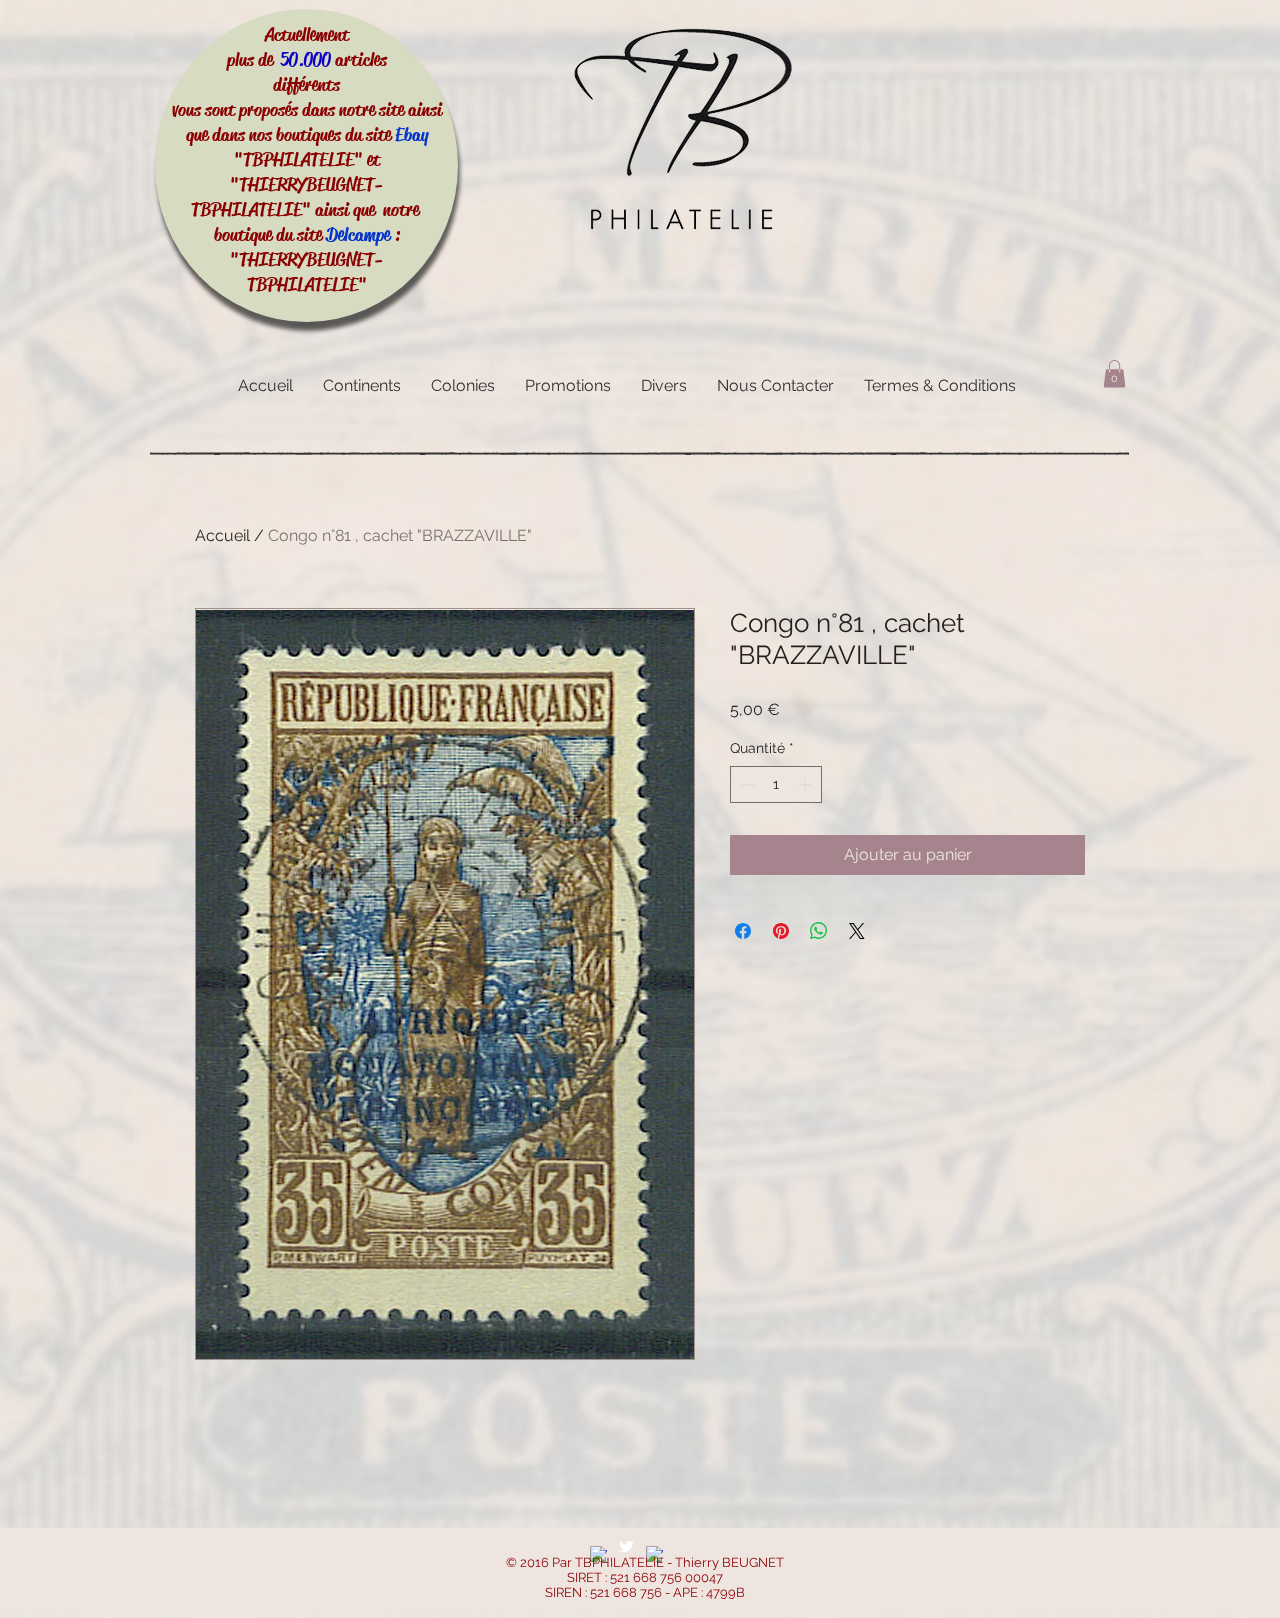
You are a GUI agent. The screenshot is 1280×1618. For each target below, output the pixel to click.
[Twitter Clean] (626, 1546)
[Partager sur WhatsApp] (819, 931)
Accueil (222, 535)
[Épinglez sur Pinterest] (781, 931)
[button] (1114, 373)
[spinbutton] (776, 784)
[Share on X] (857, 931)
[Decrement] (745, 784)
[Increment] (806, 784)
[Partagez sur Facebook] (743, 931)
